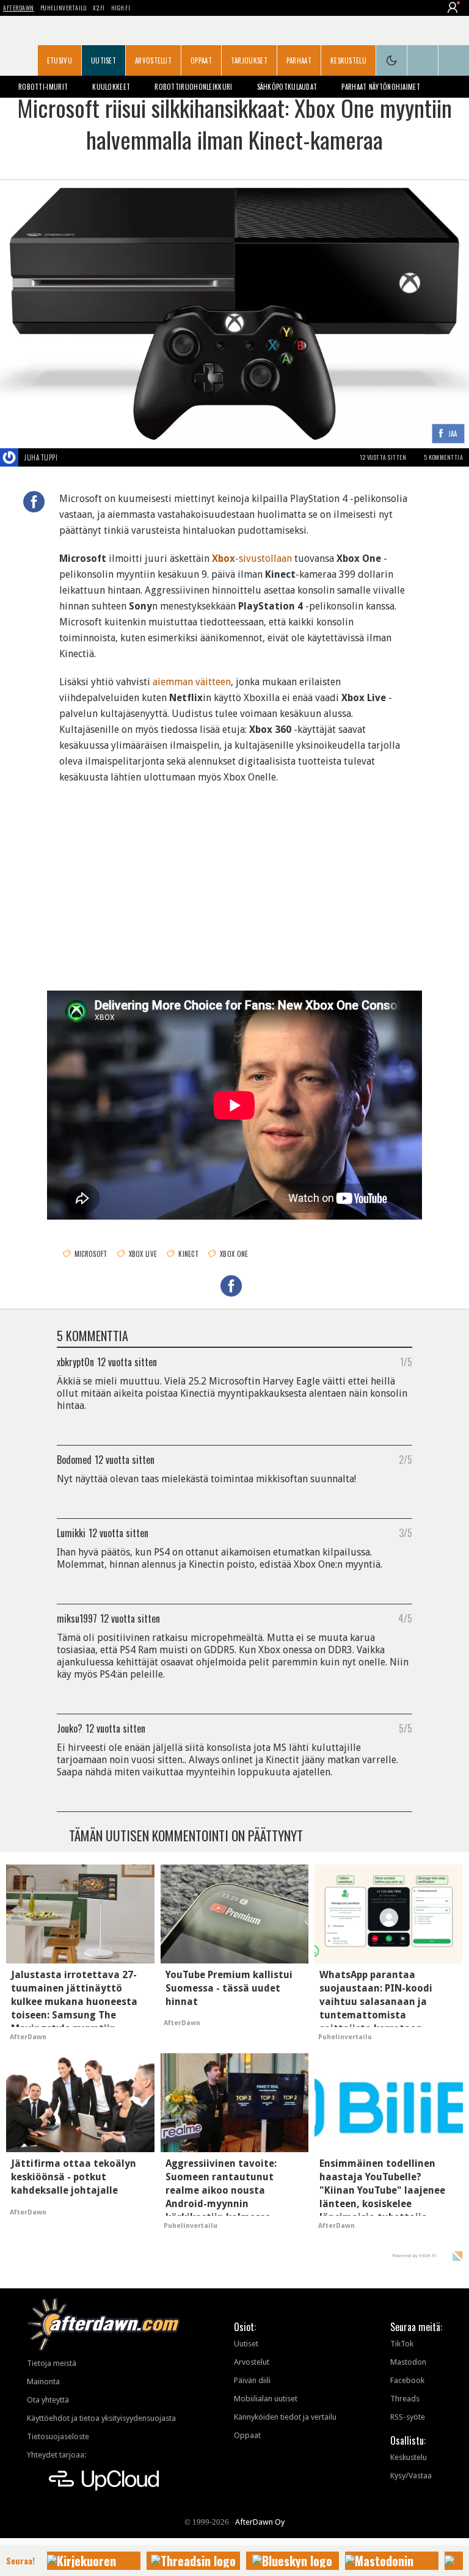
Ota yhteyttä (48, 2400)
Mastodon (408, 2362)
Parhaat (299, 60)
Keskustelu (348, 60)
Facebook (407, 2380)
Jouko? (70, 1728)
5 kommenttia (444, 457)
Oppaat (201, 60)
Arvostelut (153, 60)
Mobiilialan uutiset (266, 2399)
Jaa (453, 434)
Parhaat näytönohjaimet (381, 87)
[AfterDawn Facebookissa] (423, 60)
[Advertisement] (234, 877)
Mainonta (43, 2381)
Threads (405, 2399)
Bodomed (74, 1459)
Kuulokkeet (111, 87)
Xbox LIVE (143, 1254)
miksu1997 (77, 1618)
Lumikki (71, 1532)
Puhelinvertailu (64, 8)
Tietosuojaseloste (58, 2436)
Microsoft (91, 1254)
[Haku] (454, 60)
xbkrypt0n (75, 1361)
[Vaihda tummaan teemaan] (391, 60)
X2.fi (99, 8)
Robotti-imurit (43, 87)
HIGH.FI (121, 8)
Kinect (188, 1254)
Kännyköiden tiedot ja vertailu (285, 2417)
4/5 (405, 1618)
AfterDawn (19, 8)
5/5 (405, 1728)
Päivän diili (252, 2380)
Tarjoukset (249, 60)
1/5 (406, 1361)
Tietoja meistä (52, 2363)
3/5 (405, 1532)
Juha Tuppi (41, 457)
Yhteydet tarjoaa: (56, 2455)
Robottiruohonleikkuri (193, 87)
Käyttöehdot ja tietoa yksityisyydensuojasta (101, 2418)
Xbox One (234, 1254)
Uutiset (104, 60)
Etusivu (60, 60)
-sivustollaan (252, 558)
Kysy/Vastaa (411, 2476)
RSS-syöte (408, 2417)
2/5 (405, 1459)
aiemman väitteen (192, 682)
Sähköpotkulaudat (287, 87)
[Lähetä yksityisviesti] (72, 457)
